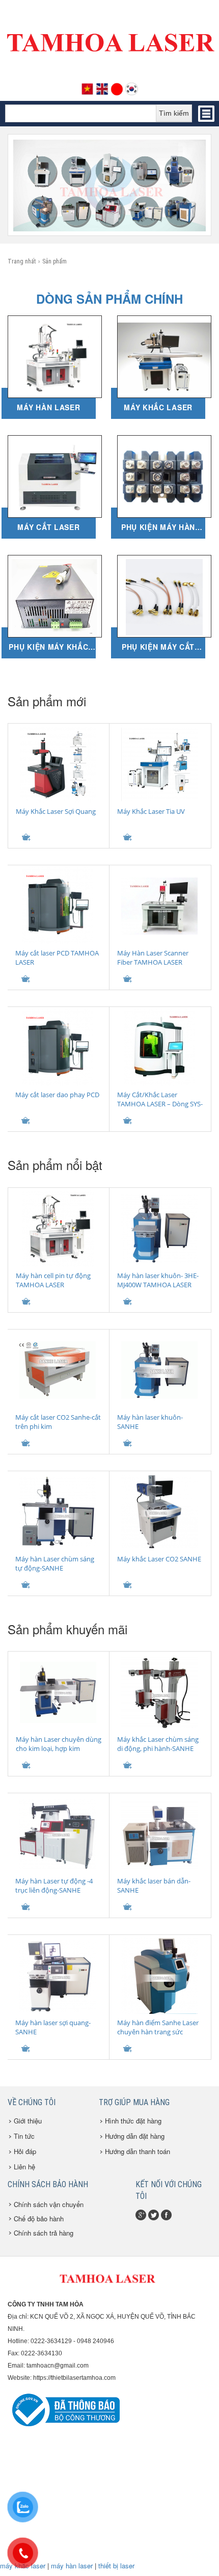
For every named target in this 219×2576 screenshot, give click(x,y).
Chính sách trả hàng (44, 2233)
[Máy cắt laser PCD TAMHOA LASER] (57, 906)
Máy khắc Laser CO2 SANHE (159, 1559)
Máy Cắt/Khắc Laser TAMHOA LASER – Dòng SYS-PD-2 (160, 1104)
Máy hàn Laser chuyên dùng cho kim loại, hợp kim (59, 1744)
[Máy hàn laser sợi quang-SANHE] (57, 1976)
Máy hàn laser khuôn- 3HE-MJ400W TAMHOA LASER (158, 1280)
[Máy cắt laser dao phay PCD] (57, 1048)
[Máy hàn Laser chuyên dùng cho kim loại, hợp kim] (58, 1692)
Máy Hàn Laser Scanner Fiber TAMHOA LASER (153, 958)
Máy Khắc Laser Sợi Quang (56, 811)
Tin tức (24, 2136)
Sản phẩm (54, 261)
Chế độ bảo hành (39, 2219)
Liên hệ (24, 2167)
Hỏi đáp (25, 2151)
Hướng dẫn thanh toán (138, 2151)
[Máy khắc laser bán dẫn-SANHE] (159, 1834)
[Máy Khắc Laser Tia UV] (159, 764)
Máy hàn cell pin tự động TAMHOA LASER (53, 1280)
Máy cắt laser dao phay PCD (57, 1095)
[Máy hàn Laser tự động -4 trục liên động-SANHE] (57, 1834)
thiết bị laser (116, 2566)
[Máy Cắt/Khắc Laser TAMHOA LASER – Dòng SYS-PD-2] (159, 1048)
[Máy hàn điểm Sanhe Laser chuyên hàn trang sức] (159, 1976)
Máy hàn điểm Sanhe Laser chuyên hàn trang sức (158, 2027)
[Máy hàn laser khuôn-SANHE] (159, 1370)
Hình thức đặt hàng (133, 2121)
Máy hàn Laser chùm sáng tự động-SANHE (55, 1563)
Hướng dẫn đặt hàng (135, 2136)
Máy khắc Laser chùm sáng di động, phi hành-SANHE (158, 1744)
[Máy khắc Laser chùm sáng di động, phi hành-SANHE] (159, 1692)
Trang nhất (22, 261)
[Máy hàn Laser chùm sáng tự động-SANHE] (57, 1512)
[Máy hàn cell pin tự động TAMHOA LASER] (58, 1229)
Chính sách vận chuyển (49, 2204)
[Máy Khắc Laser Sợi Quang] (58, 764)
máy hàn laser (72, 2566)
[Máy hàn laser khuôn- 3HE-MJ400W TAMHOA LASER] (159, 1229)
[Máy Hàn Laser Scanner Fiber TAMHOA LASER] (159, 906)
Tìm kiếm (174, 113)
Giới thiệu (28, 2121)
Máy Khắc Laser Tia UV (151, 811)
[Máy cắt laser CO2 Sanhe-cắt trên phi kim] (57, 1370)
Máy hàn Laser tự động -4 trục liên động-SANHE (54, 1885)
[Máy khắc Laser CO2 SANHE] (159, 1512)
